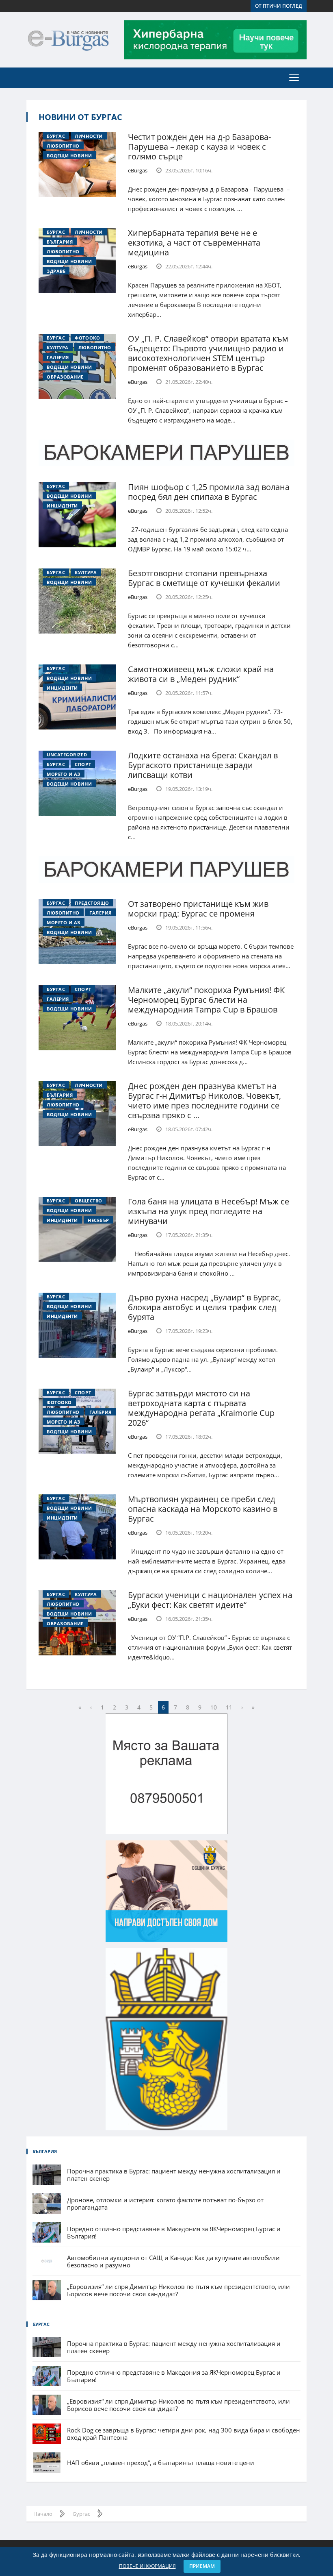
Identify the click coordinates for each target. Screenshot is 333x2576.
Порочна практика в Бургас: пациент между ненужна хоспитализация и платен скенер (174, 2175)
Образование (65, 377)
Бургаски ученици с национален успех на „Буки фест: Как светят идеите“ (210, 1600)
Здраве (56, 271)
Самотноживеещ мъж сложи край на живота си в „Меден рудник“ (201, 674)
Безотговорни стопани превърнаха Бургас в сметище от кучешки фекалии (204, 578)
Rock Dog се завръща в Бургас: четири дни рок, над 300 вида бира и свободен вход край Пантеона (184, 2434)
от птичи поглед (279, 6)
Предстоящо (92, 903)
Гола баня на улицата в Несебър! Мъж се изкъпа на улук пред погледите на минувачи (209, 1211)
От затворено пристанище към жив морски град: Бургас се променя (198, 909)
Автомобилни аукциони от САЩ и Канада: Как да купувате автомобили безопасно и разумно (173, 2261)
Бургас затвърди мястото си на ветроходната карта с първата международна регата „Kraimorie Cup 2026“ (201, 1408)
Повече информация (147, 2566)
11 (229, 1707)
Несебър (98, 1220)
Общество (88, 1201)
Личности (89, 136)
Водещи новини (69, 156)
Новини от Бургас (80, 117)
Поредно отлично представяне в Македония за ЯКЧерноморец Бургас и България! (174, 2232)
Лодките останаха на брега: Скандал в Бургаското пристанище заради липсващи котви (203, 765)
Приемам (202, 2566)
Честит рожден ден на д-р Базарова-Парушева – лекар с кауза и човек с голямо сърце (199, 147)
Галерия (58, 357)
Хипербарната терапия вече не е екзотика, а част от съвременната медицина (194, 243)
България (60, 242)
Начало (43, 2514)
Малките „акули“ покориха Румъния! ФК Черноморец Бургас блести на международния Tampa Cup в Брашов (206, 1000)
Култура (58, 347)
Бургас (56, 136)
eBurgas (138, 170)
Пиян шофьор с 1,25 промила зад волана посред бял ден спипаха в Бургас (209, 492)
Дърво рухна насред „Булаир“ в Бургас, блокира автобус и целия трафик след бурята (204, 1307)
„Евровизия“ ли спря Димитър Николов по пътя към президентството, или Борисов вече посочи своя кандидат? (178, 2290)
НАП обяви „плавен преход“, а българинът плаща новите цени (161, 2463)
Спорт (83, 764)
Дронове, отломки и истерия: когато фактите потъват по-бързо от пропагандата (165, 2204)
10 (214, 1707)
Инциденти (62, 506)
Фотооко (87, 338)
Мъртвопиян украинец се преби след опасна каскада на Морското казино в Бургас (203, 1509)
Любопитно (63, 146)
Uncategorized (67, 755)
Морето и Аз (64, 774)
